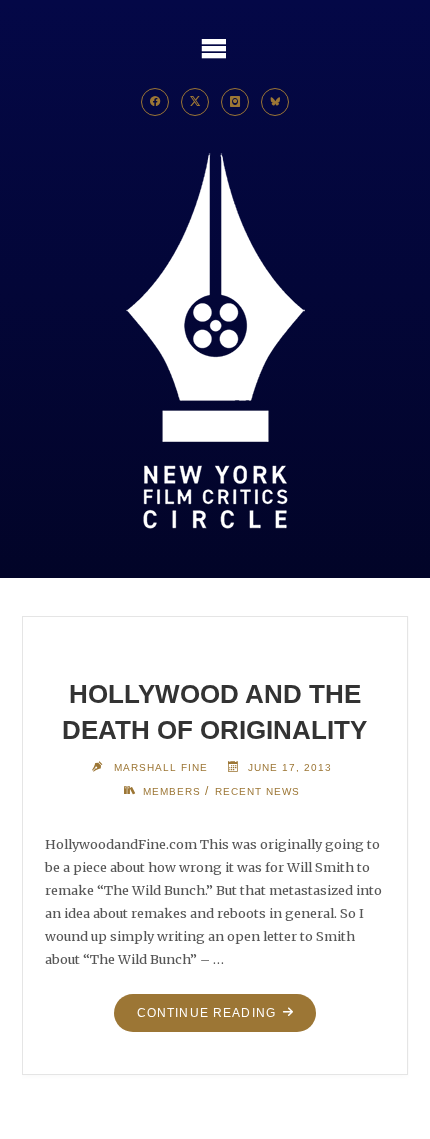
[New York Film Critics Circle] (215, 342)
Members (172, 791)
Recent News (257, 791)
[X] (195, 102)
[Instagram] (235, 102)
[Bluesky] (275, 102)
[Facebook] (155, 102)
